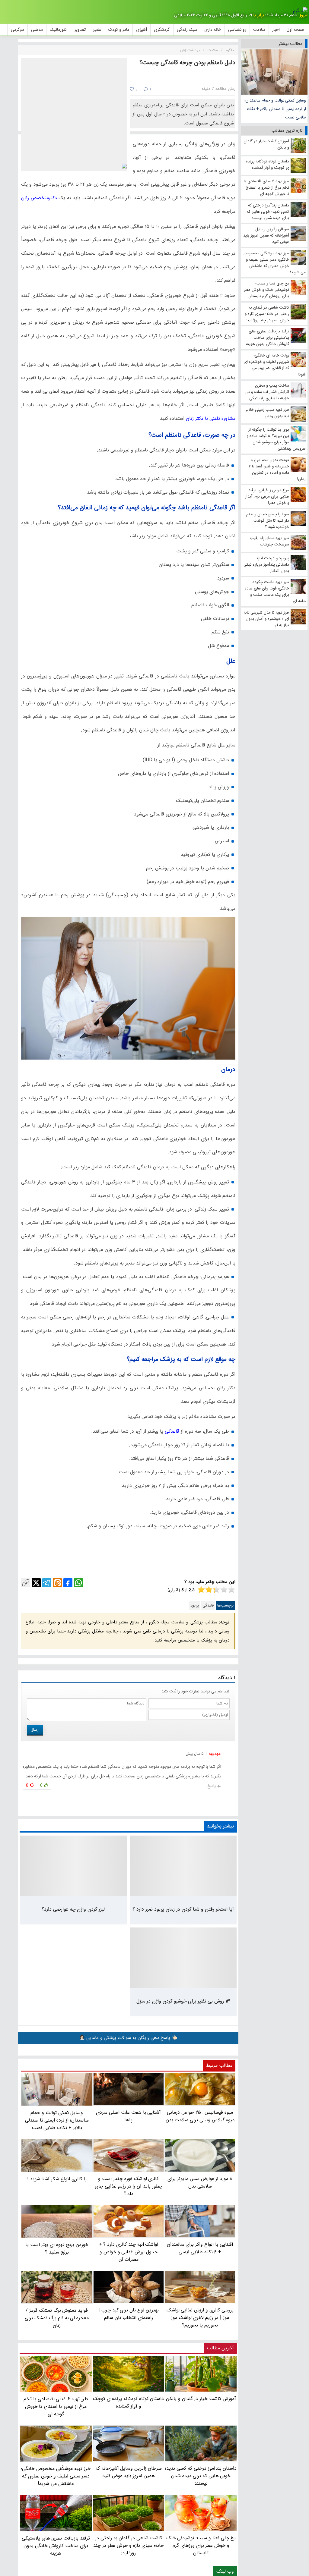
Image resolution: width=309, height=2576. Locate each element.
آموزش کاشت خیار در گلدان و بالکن (201, 2399)
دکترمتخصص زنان (39, 198)
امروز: (303, 15)
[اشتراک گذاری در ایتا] (57, 1583)
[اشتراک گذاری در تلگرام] (47, 1583)
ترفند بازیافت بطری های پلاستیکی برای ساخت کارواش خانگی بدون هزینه (56, 2546)
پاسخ (212, 1786)
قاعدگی (172, 1431)
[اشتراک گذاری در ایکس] (36, 1583)
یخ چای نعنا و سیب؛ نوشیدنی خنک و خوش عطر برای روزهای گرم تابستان (201, 2545)
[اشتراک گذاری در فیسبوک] (68, 1583)
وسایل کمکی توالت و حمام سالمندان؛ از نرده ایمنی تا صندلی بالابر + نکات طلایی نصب (275, 109)
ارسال (35, 1730)
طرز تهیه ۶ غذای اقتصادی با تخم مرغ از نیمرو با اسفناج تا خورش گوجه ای (56, 2406)
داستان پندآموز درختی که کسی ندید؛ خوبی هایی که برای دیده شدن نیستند (201, 2476)
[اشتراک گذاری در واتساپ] (78, 1583)
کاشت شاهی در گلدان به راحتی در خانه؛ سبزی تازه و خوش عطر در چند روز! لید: (129, 2545)
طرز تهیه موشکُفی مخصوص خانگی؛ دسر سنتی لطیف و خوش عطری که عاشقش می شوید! (56, 2476)
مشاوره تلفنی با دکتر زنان (211, 418)
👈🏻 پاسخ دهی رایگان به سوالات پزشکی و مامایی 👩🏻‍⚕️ (128, 2038)
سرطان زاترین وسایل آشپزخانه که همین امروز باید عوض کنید (129, 2472)
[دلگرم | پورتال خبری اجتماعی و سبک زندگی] (300, 11)
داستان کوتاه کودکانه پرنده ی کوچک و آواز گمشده (128, 2402)
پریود (195, 1605)
